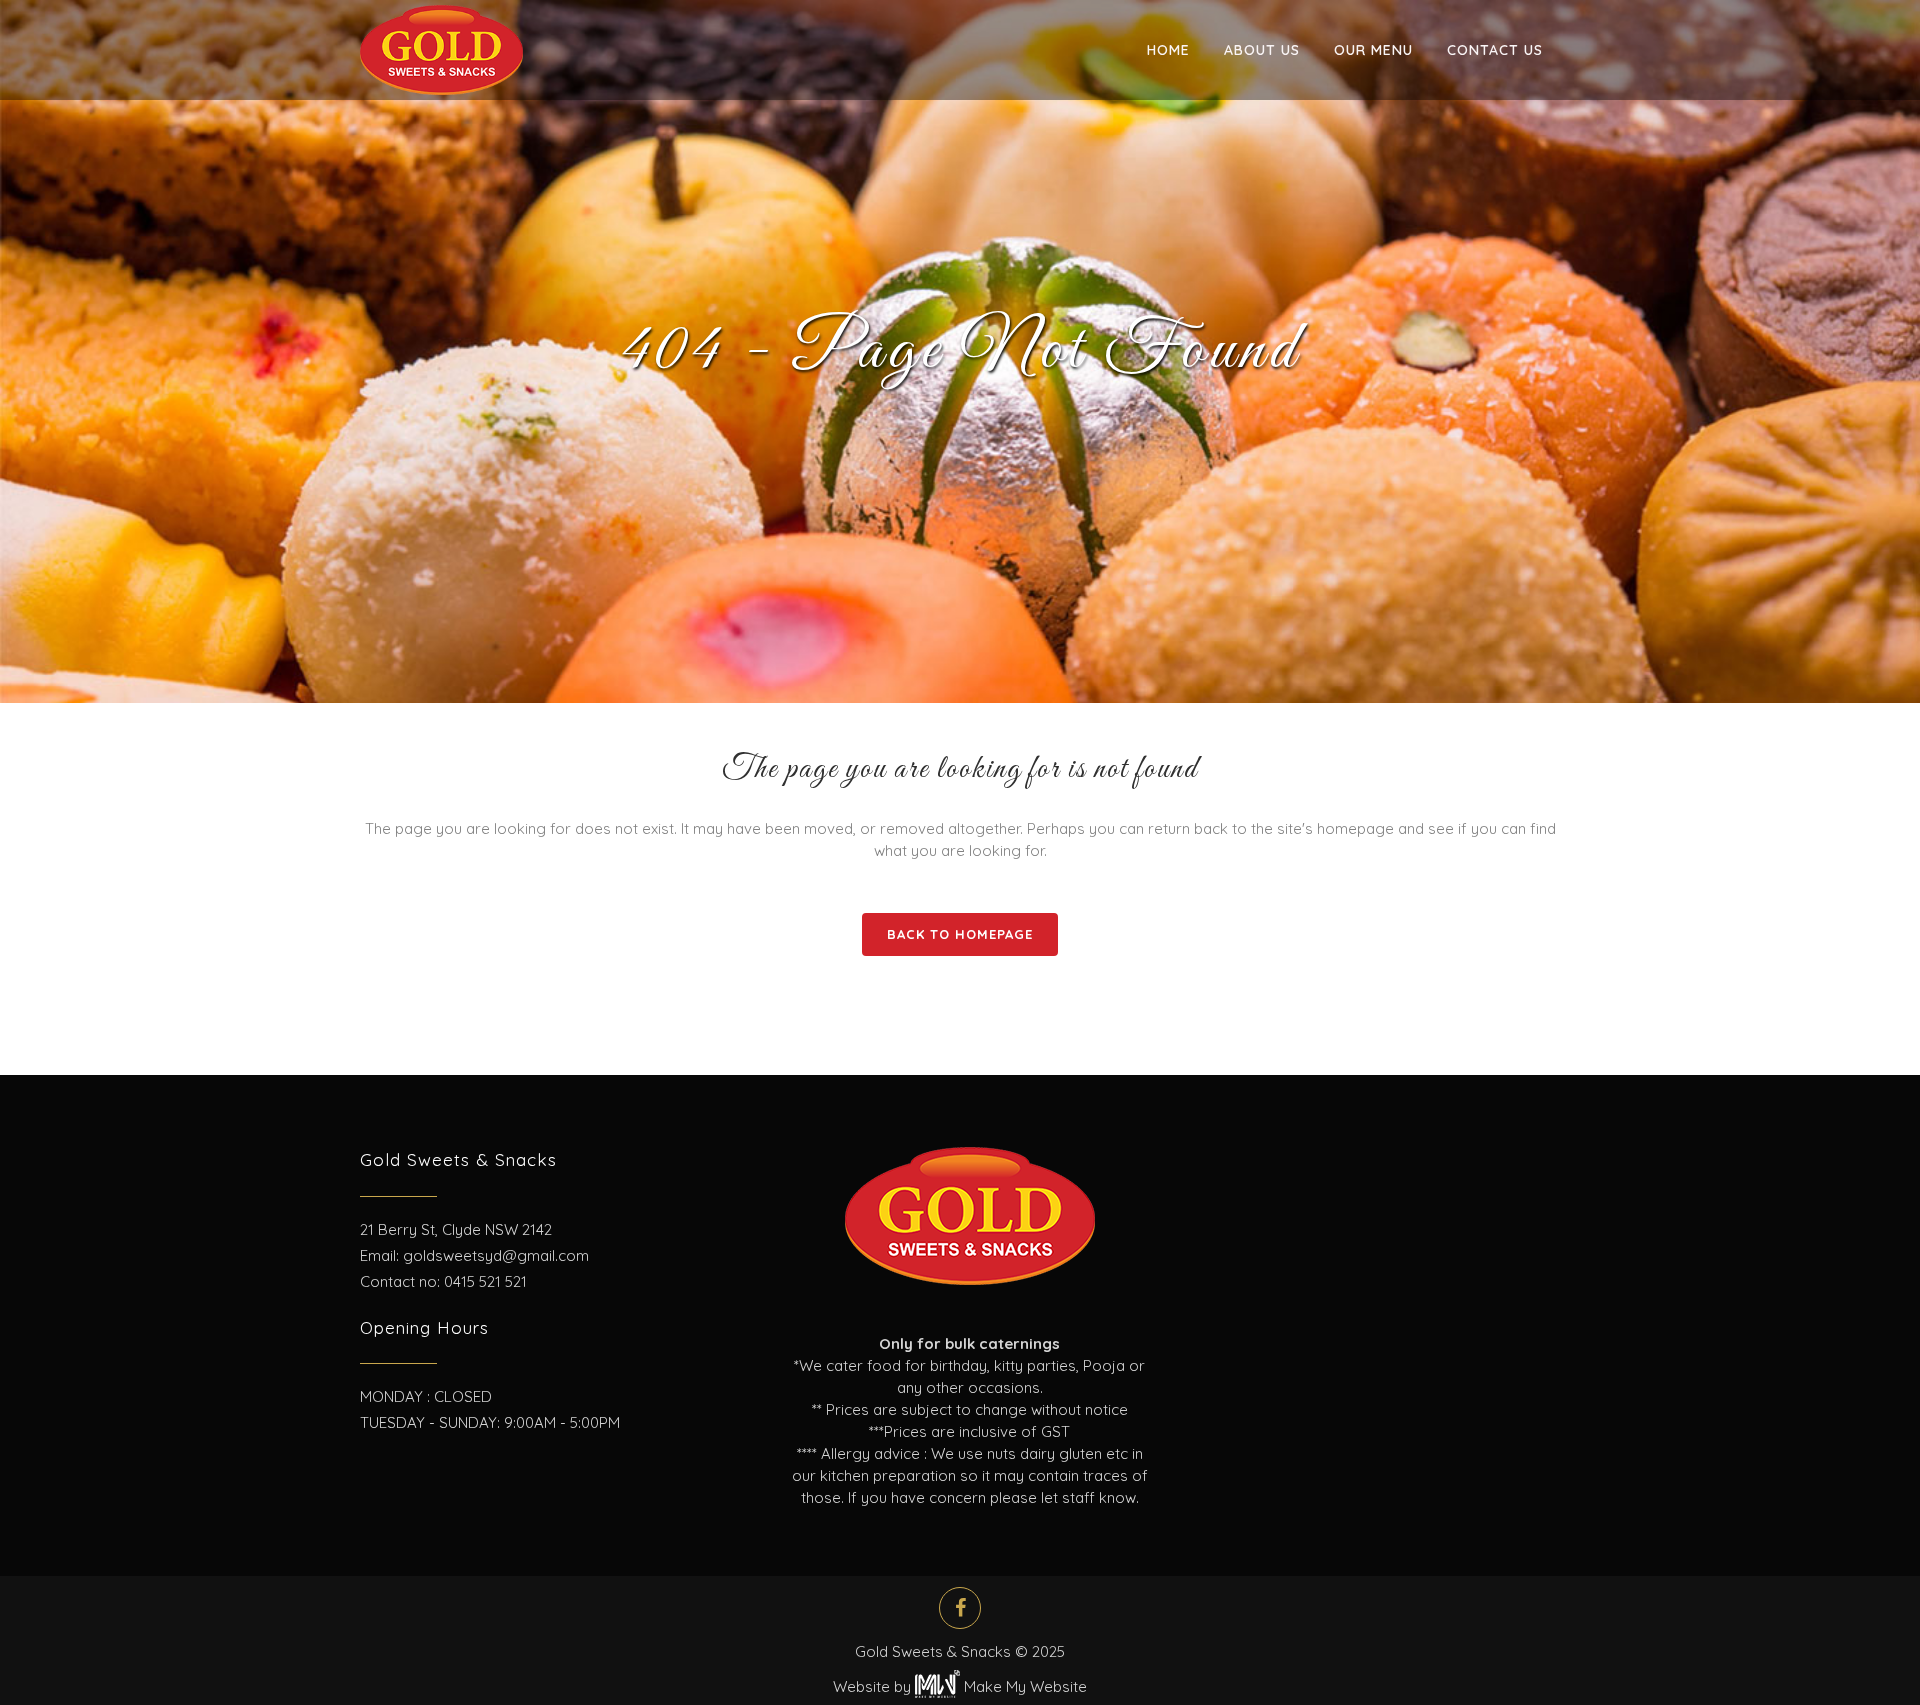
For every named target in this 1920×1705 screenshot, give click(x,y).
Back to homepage (960, 934)
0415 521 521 (485, 1281)
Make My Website (1023, 1686)
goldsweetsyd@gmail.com (496, 1255)
